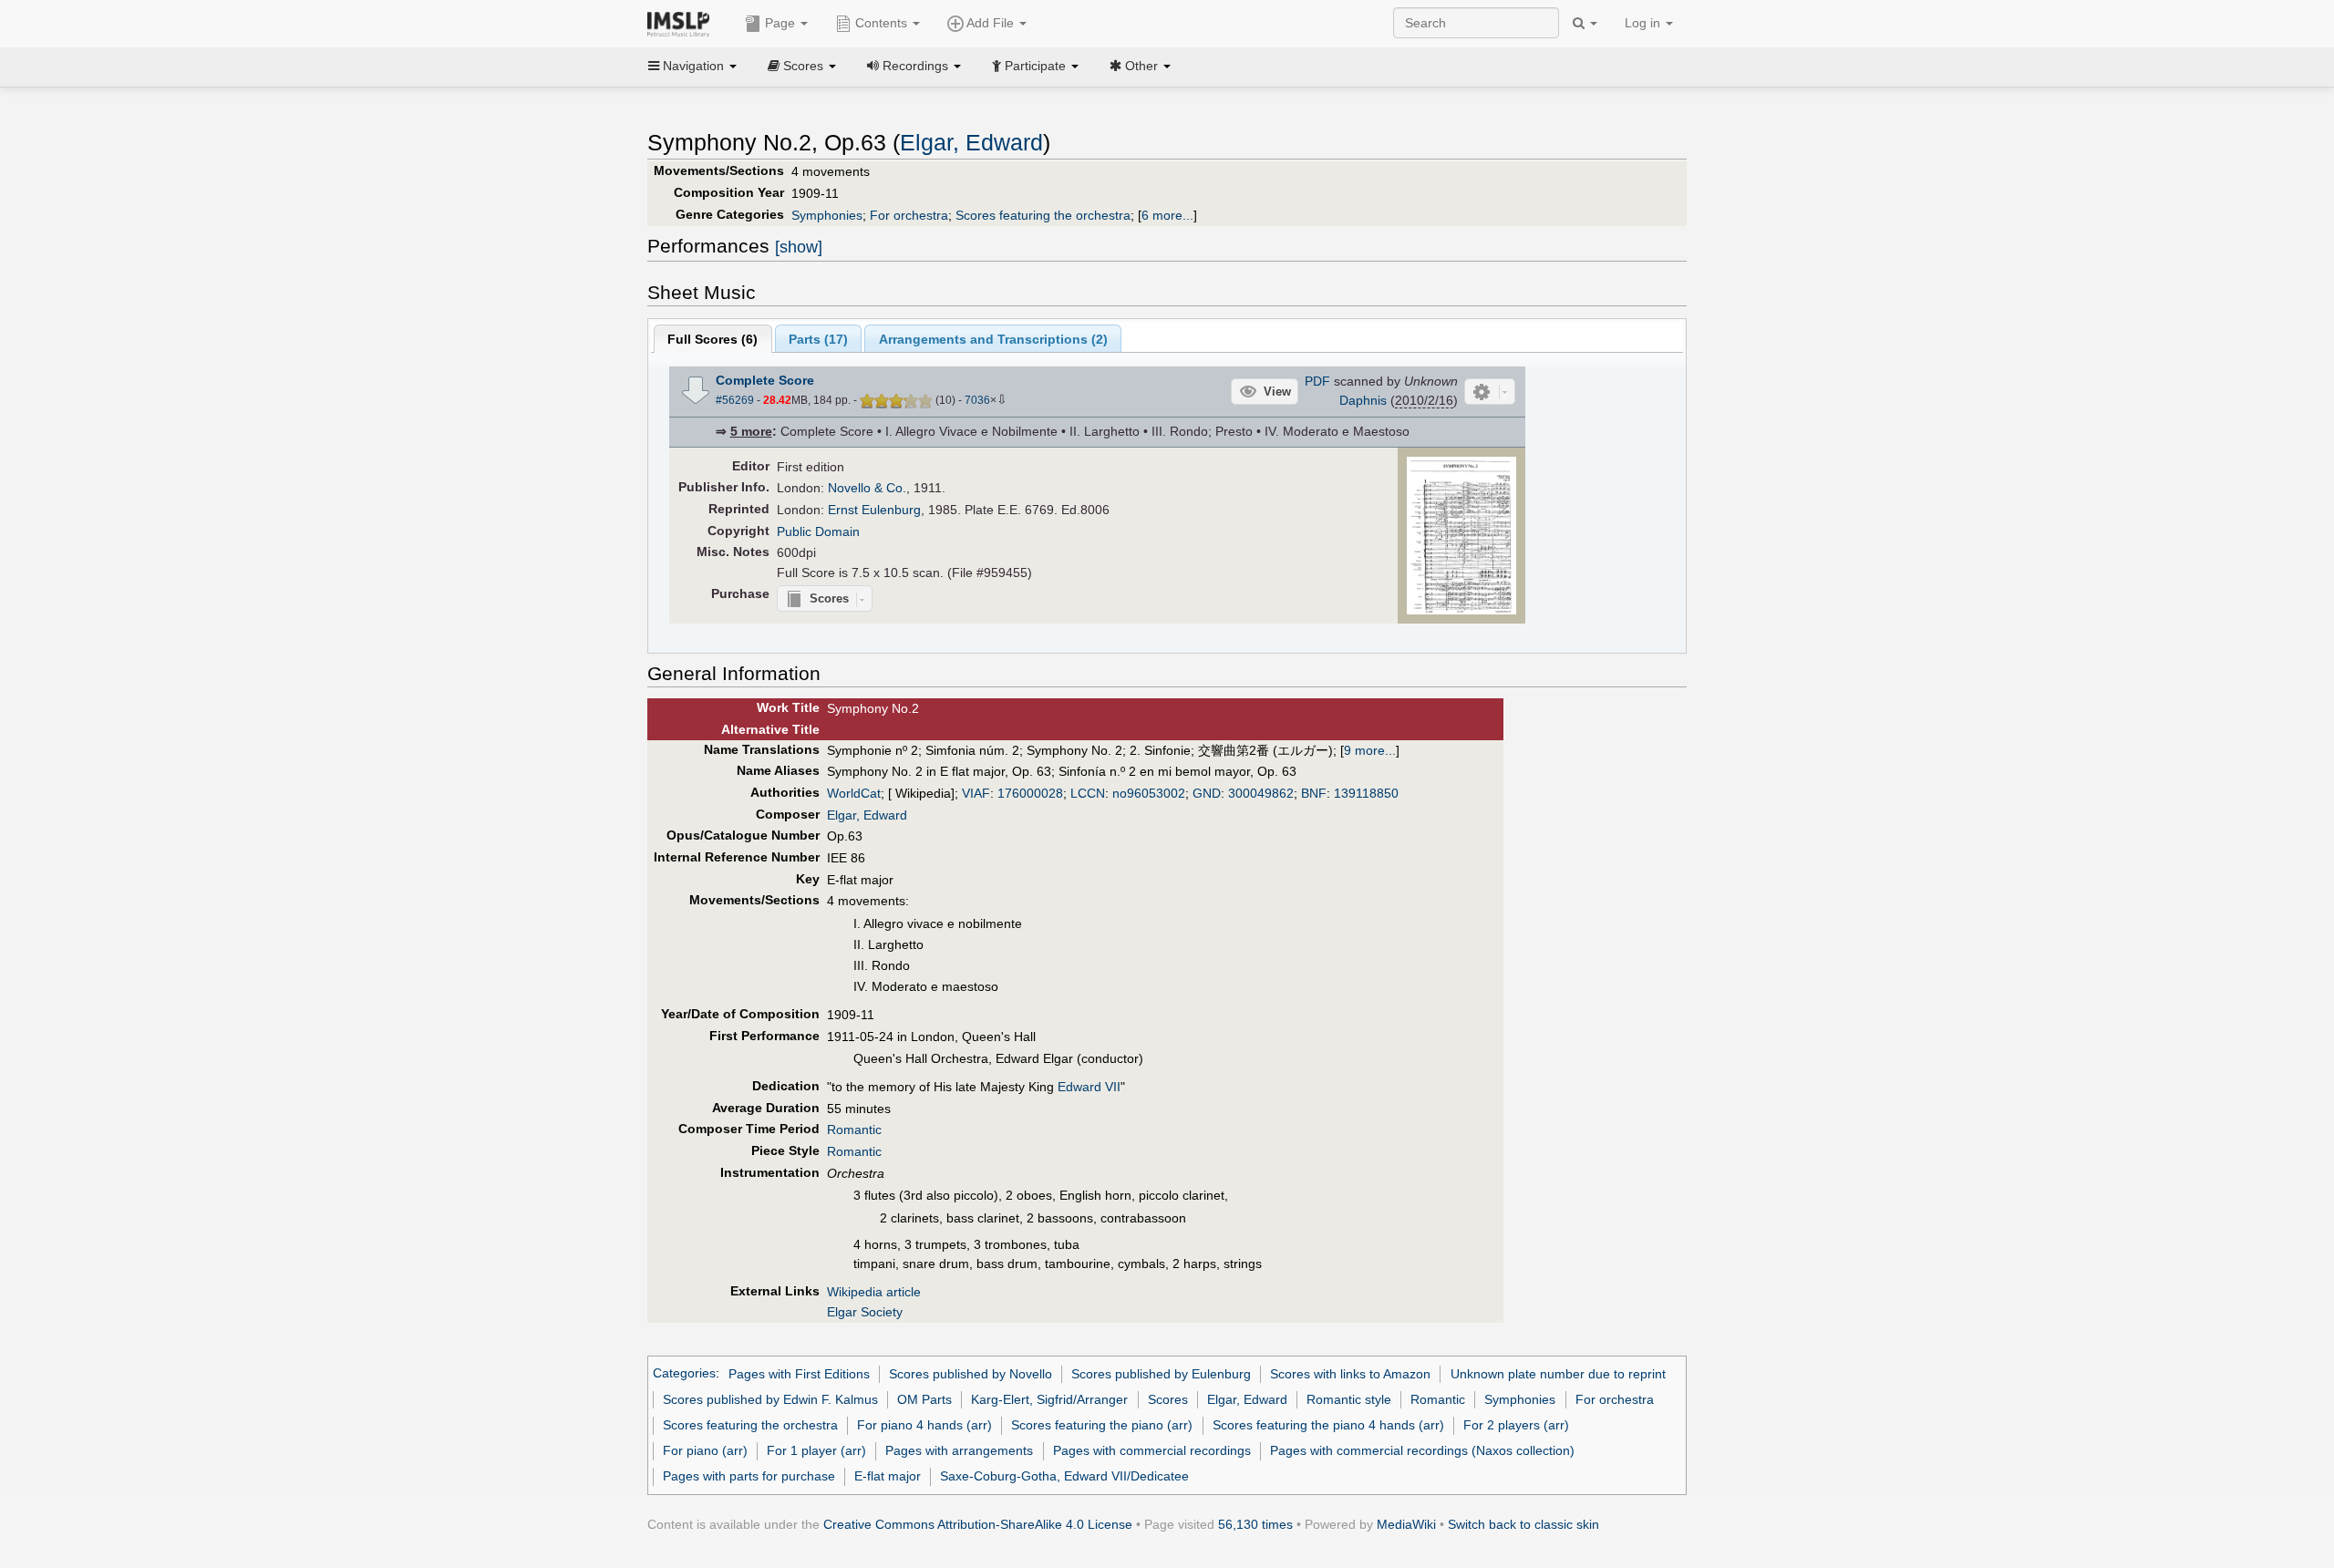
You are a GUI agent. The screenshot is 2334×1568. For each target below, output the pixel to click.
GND (1207, 793)
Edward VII (1089, 1087)
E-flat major (888, 1476)
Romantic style (1349, 1399)
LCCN (1088, 793)
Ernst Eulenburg (874, 510)
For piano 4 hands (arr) (924, 1425)
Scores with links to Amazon (1350, 1374)
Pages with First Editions (799, 1374)
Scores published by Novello (971, 1374)
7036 (977, 400)
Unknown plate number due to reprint (1558, 1374)
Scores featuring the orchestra (1043, 215)
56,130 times (1255, 1524)
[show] (799, 247)
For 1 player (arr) (816, 1450)
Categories (684, 1374)
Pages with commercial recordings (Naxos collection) (1422, 1450)
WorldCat (854, 793)
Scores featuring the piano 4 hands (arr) (1328, 1425)
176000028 (1030, 793)
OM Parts (924, 1399)
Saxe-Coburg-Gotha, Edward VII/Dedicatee (1064, 1476)
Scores (1168, 1399)
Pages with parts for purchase (749, 1476)
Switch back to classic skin (1523, 1524)
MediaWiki (1406, 1524)
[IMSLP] (682, 23)
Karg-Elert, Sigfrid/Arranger (1049, 1399)
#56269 (735, 400)
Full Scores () (713, 339)
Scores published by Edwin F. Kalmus (770, 1399)
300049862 (1261, 793)
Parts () (818, 339)
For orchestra (909, 215)
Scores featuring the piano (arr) (1102, 1425)
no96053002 (1149, 793)
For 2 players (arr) (1516, 1425)
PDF (1317, 381)
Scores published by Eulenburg (1161, 1374)
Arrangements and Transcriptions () (993, 339)
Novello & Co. (867, 488)
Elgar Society (865, 1312)
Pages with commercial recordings (1152, 1450)
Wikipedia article (874, 1292)
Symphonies (827, 215)
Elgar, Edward (971, 143)
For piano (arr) (705, 1450)
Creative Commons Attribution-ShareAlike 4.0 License (978, 1524)
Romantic (854, 1130)
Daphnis (1363, 400)
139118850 (1366, 793)
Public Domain (818, 531)
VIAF (976, 793)
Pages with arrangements (959, 1450)
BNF (1314, 793)
